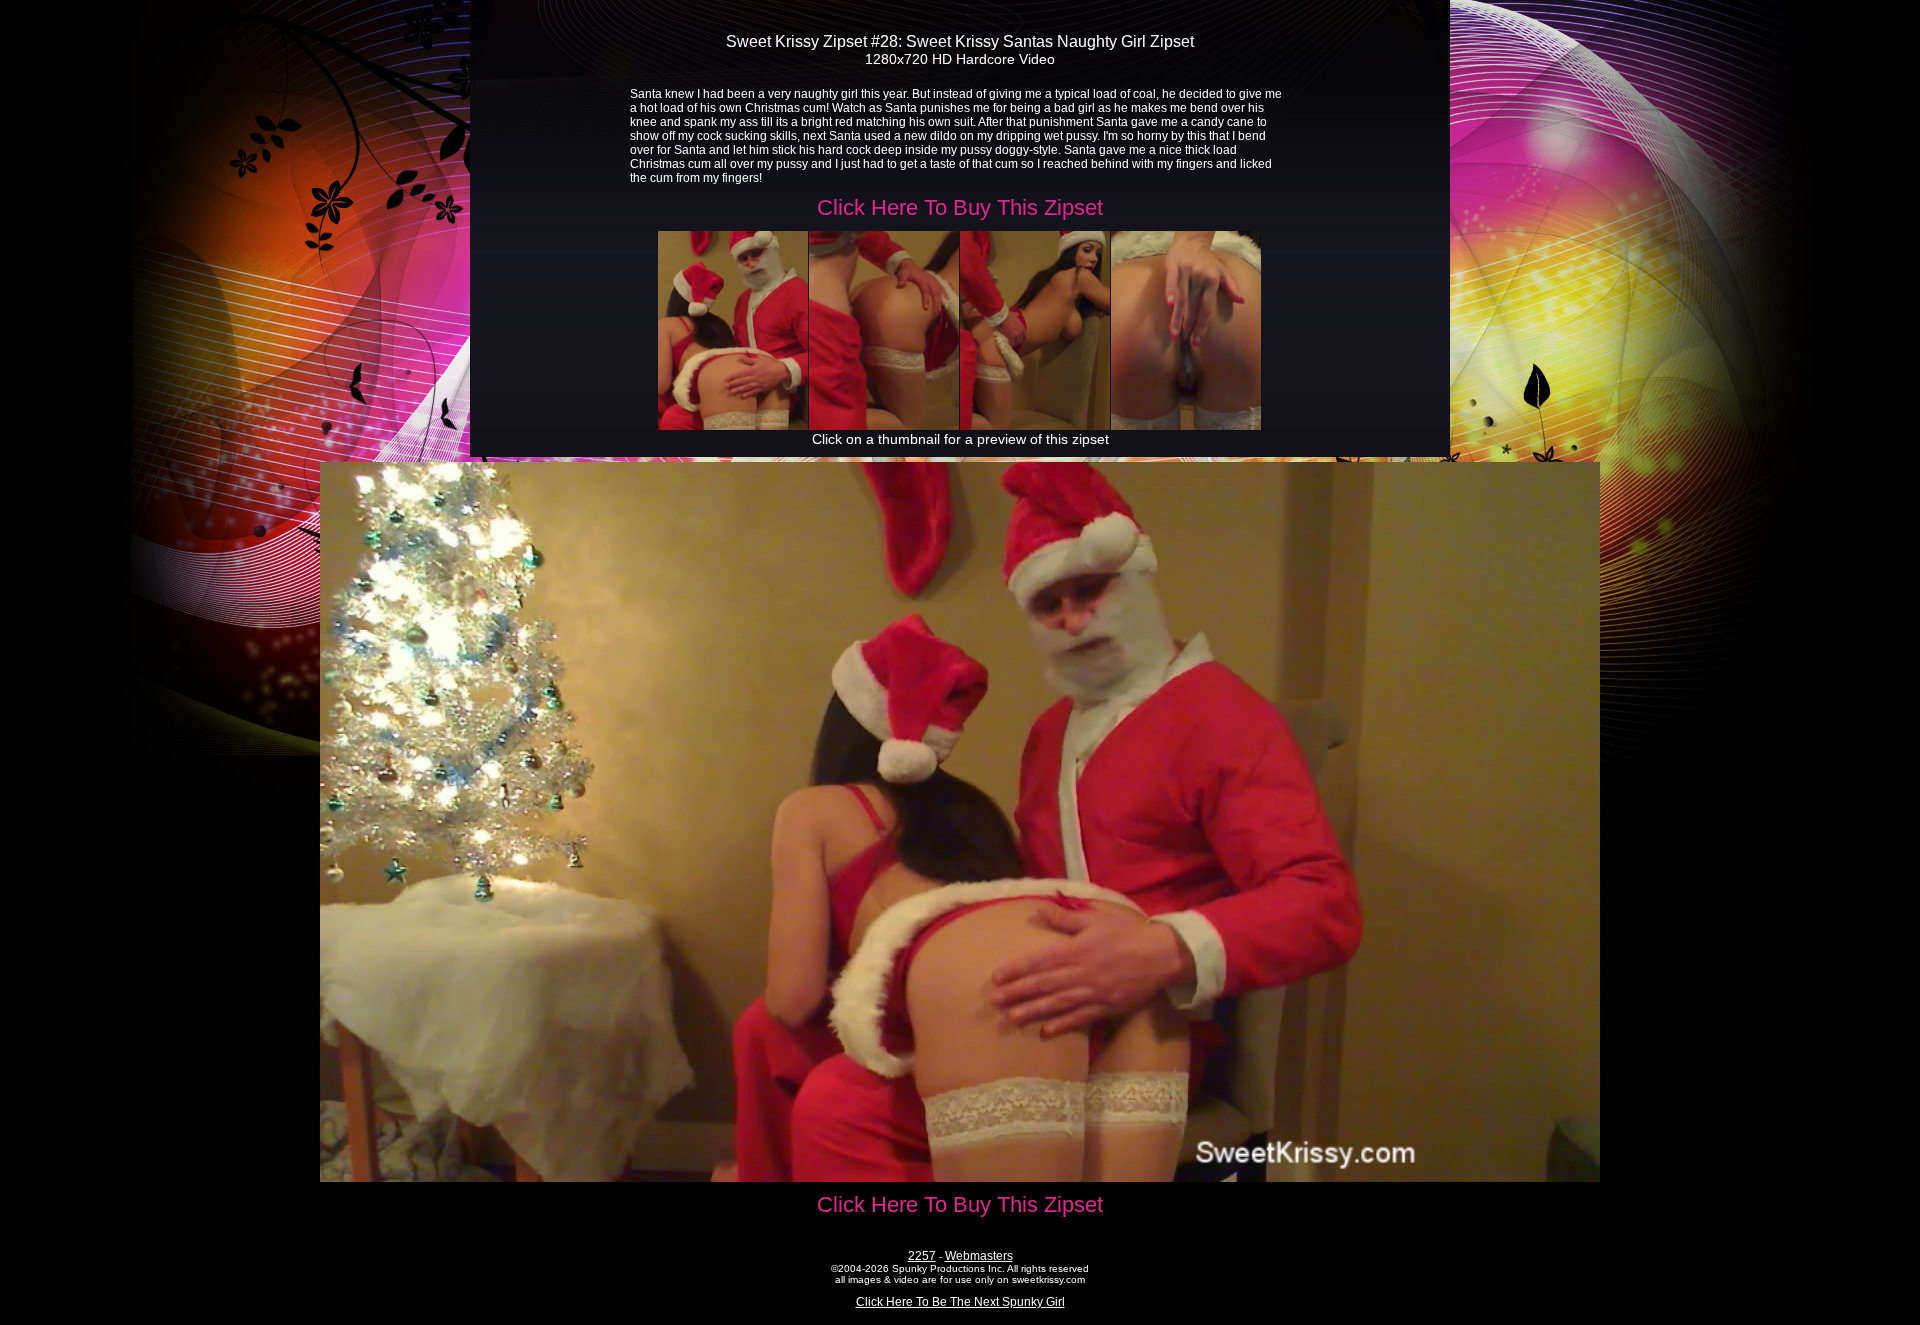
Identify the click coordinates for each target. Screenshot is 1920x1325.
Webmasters (979, 1256)
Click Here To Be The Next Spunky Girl (960, 1302)
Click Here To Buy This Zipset (960, 207)
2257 (922, 1256)
